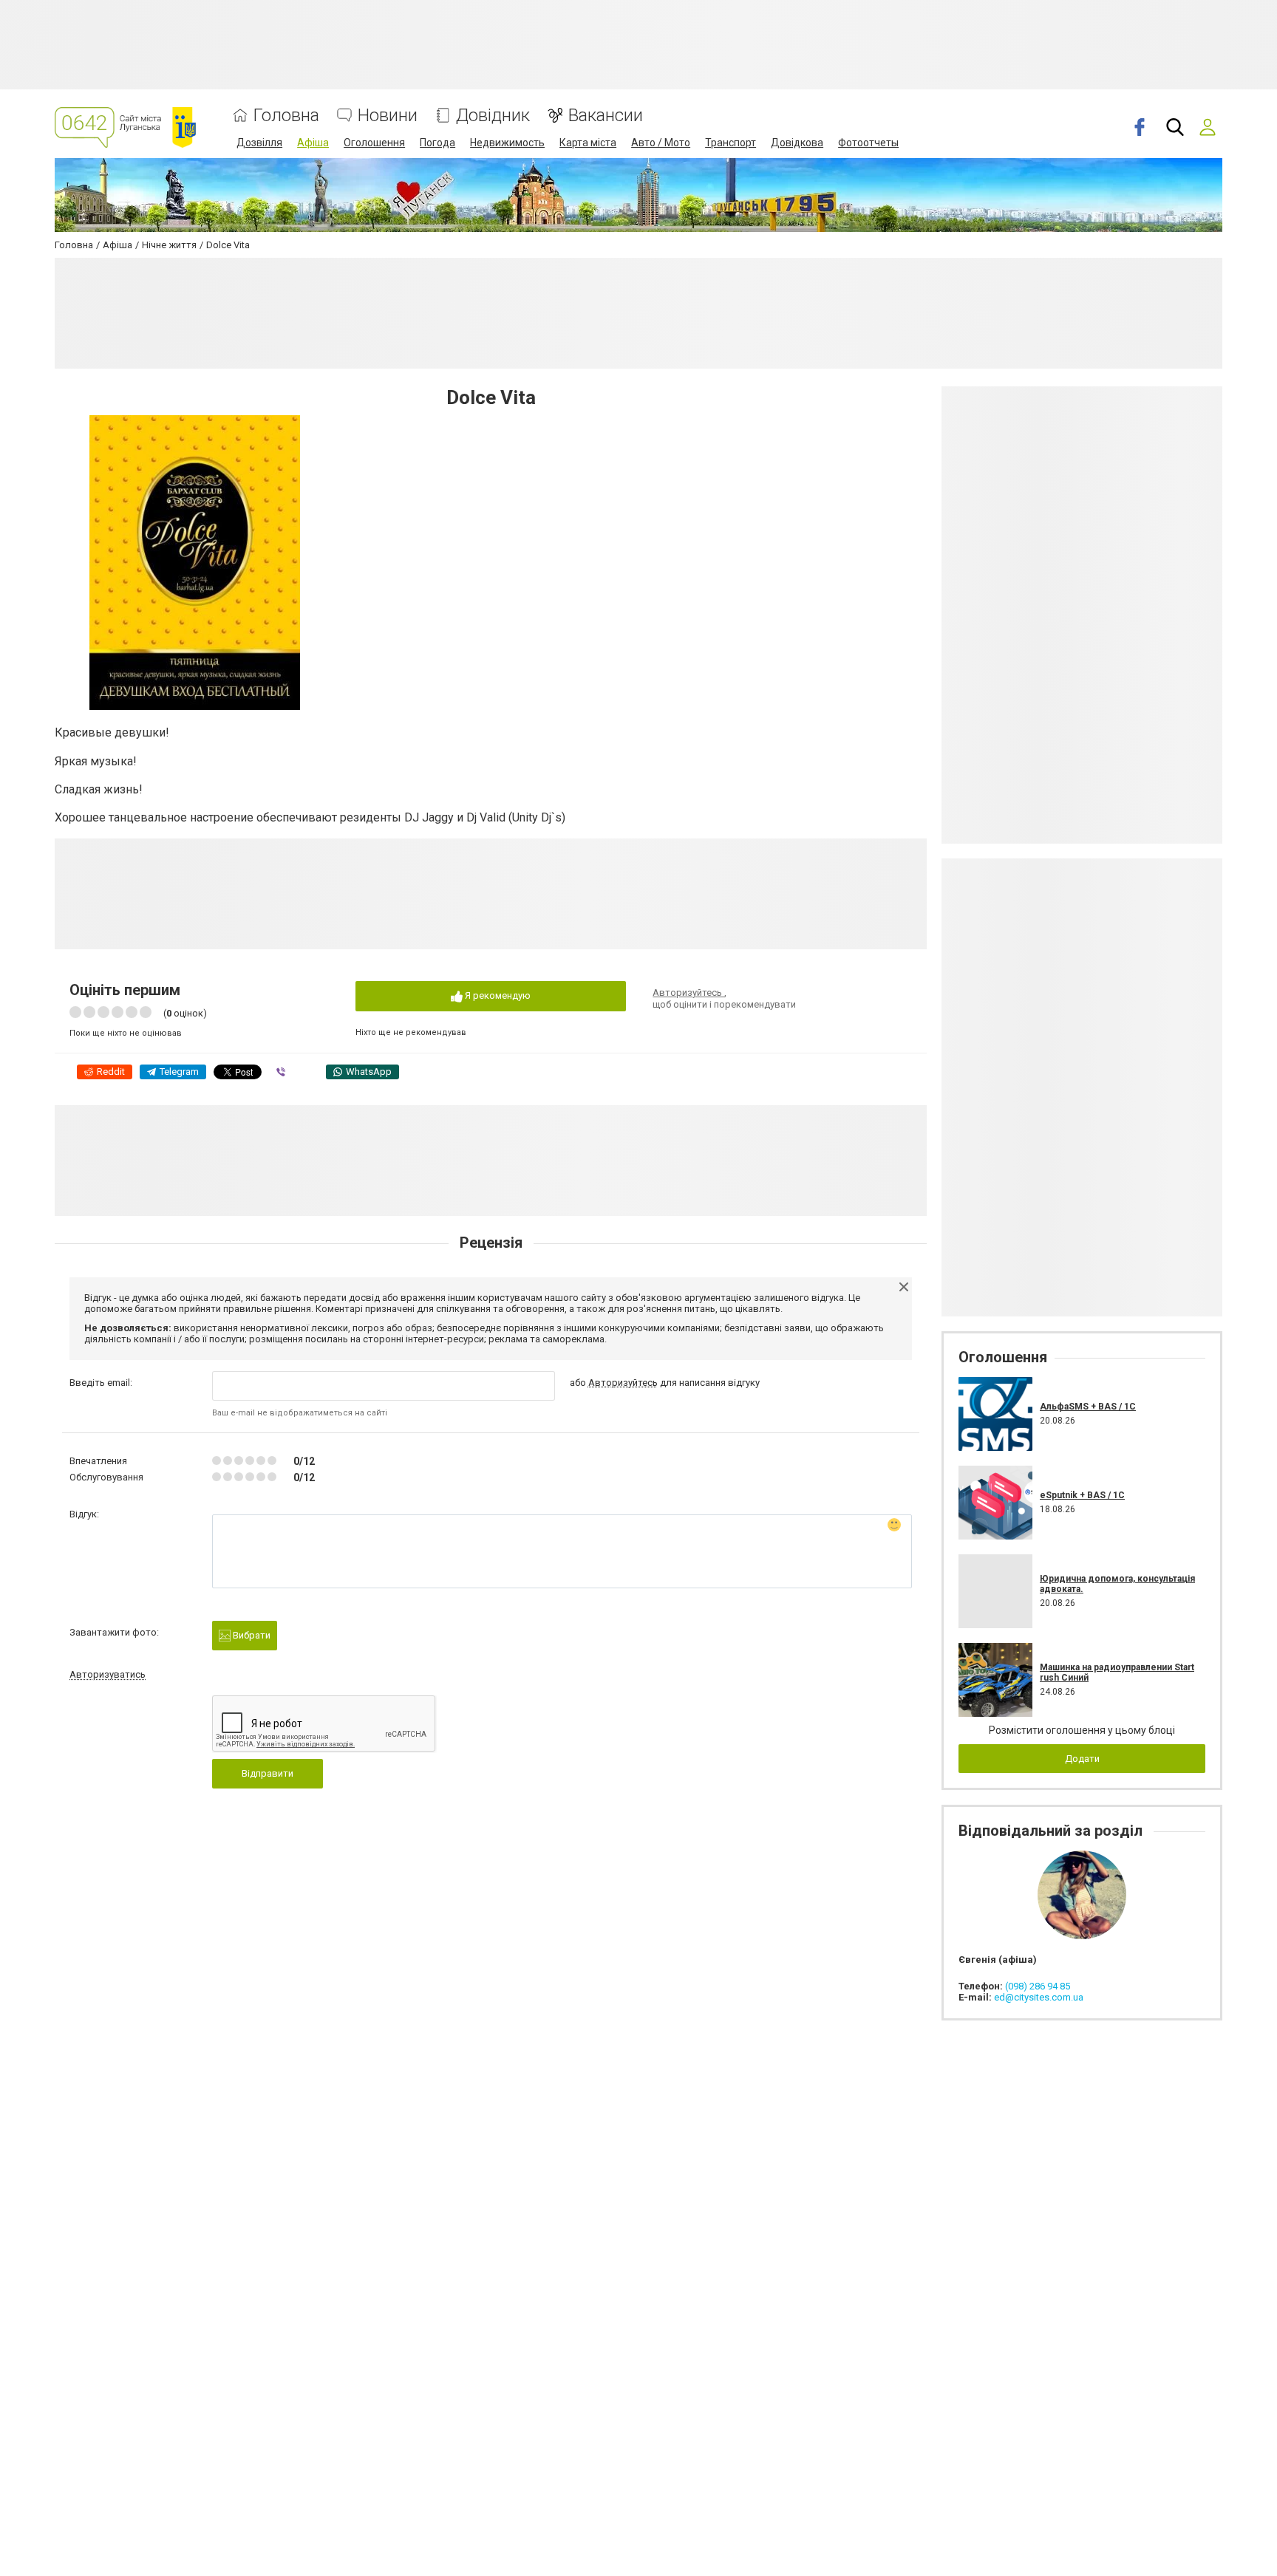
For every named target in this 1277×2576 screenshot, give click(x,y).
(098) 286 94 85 (1038, 1986)
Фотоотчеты (868, 143)
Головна (286, 116)
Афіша (313, 143)
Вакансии (606, 116)
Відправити (268, 1773)
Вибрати (251, 1635)
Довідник (493, 116)
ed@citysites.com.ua (1039, 1997)
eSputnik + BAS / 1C (1082, 1495)
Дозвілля (259, 143)
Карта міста (588, 143)
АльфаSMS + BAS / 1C (1088, 1407)
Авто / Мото (661, 143)
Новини (388, 116)
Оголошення (374, 143)
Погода (437, 143)
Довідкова (797, 143)
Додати (1082, 1759)
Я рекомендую (497, 995)
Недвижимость (507, 143)
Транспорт (731, 143)
